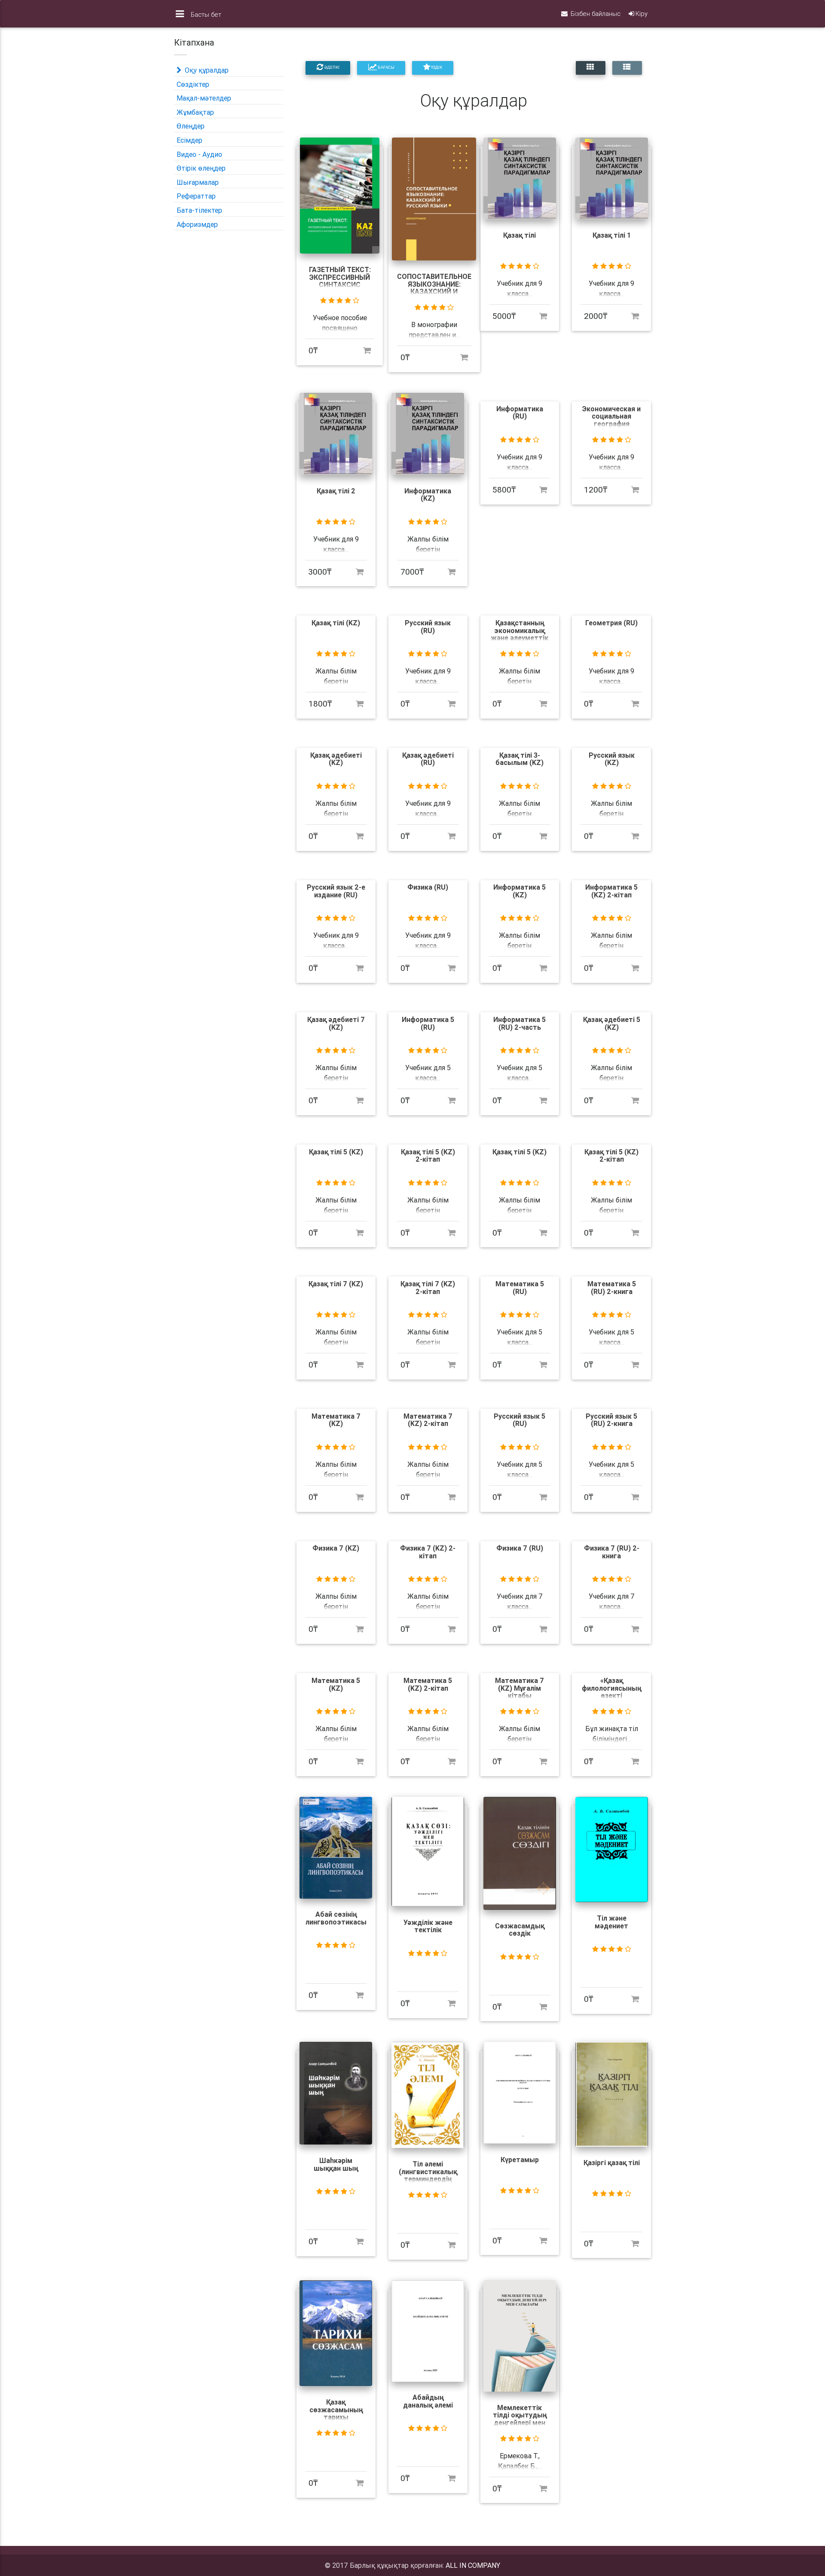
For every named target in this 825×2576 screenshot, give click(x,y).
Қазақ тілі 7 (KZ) (336, 1284)
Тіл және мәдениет (611, 1922)
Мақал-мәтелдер (204, 98)
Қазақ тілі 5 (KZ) (336, 1152)
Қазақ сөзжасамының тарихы (336, 2409)
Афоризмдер (197, 224)
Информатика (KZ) (428, 495)
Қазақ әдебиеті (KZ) (336, 759)
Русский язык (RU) (428, 627)
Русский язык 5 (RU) (519, 1420)
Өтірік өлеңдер (201, 168)
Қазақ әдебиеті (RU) (428, 759)
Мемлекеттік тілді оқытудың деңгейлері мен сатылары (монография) (520, 2423)
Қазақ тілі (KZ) (336, 623)
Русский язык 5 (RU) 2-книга (611, 1420)
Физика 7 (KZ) (336, 1548)
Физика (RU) (428, 887)
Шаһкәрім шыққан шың (336, 2164)
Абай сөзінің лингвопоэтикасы (336, 1918)
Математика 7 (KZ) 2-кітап (428, 1420)
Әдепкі (331, 67)
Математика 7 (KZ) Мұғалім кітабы (519, 1688)
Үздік (436, 67)
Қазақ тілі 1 (612, 235)
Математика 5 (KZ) (336, 1684)
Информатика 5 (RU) (428, 1023)
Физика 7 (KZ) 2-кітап (428, 1552)
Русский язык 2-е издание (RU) (336, 891)
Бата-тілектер (199, 210)
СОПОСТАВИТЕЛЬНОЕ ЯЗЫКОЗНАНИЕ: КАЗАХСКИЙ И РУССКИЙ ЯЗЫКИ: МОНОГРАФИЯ (434, 291)
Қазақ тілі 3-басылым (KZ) (519, 759)
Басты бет (206, 14)
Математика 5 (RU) (520, 1288)
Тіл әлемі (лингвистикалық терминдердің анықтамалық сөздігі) (428, 2179)
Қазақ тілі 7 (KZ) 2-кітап (428, 1288)
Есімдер (189, 140)
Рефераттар (196, 196)
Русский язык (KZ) (612, 759)
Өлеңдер (191, 126)
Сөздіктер (193, 84)
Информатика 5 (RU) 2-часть (519, 1023)
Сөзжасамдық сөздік (520, 1930)
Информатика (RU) (520, 413)
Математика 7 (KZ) (336, 1420)
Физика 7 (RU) (520, 1548)
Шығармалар (198, 182)
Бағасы (386, 67)
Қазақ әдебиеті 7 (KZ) (336, 1023)
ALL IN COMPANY (473, 2565)
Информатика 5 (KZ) (519, 891)
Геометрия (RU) (611, 623)
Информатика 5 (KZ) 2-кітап (611, 891)
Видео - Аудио (199, 154)
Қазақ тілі (519, 235)
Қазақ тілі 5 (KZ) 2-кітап (428, 1156)
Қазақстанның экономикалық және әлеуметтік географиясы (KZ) (519, 634)
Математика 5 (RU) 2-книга (612, 1288)
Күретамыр (520, 2160)
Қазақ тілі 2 (336, 491)
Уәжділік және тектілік (428, 1926)
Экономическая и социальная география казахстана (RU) (611, 420)
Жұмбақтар (195, 112)
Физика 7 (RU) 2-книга (612, 1552)
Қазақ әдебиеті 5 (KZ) (612, 1023)
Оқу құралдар (206, 70)
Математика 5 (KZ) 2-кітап (428, 1684)
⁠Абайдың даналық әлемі (428, 2401)
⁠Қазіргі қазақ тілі (612, 2163)
